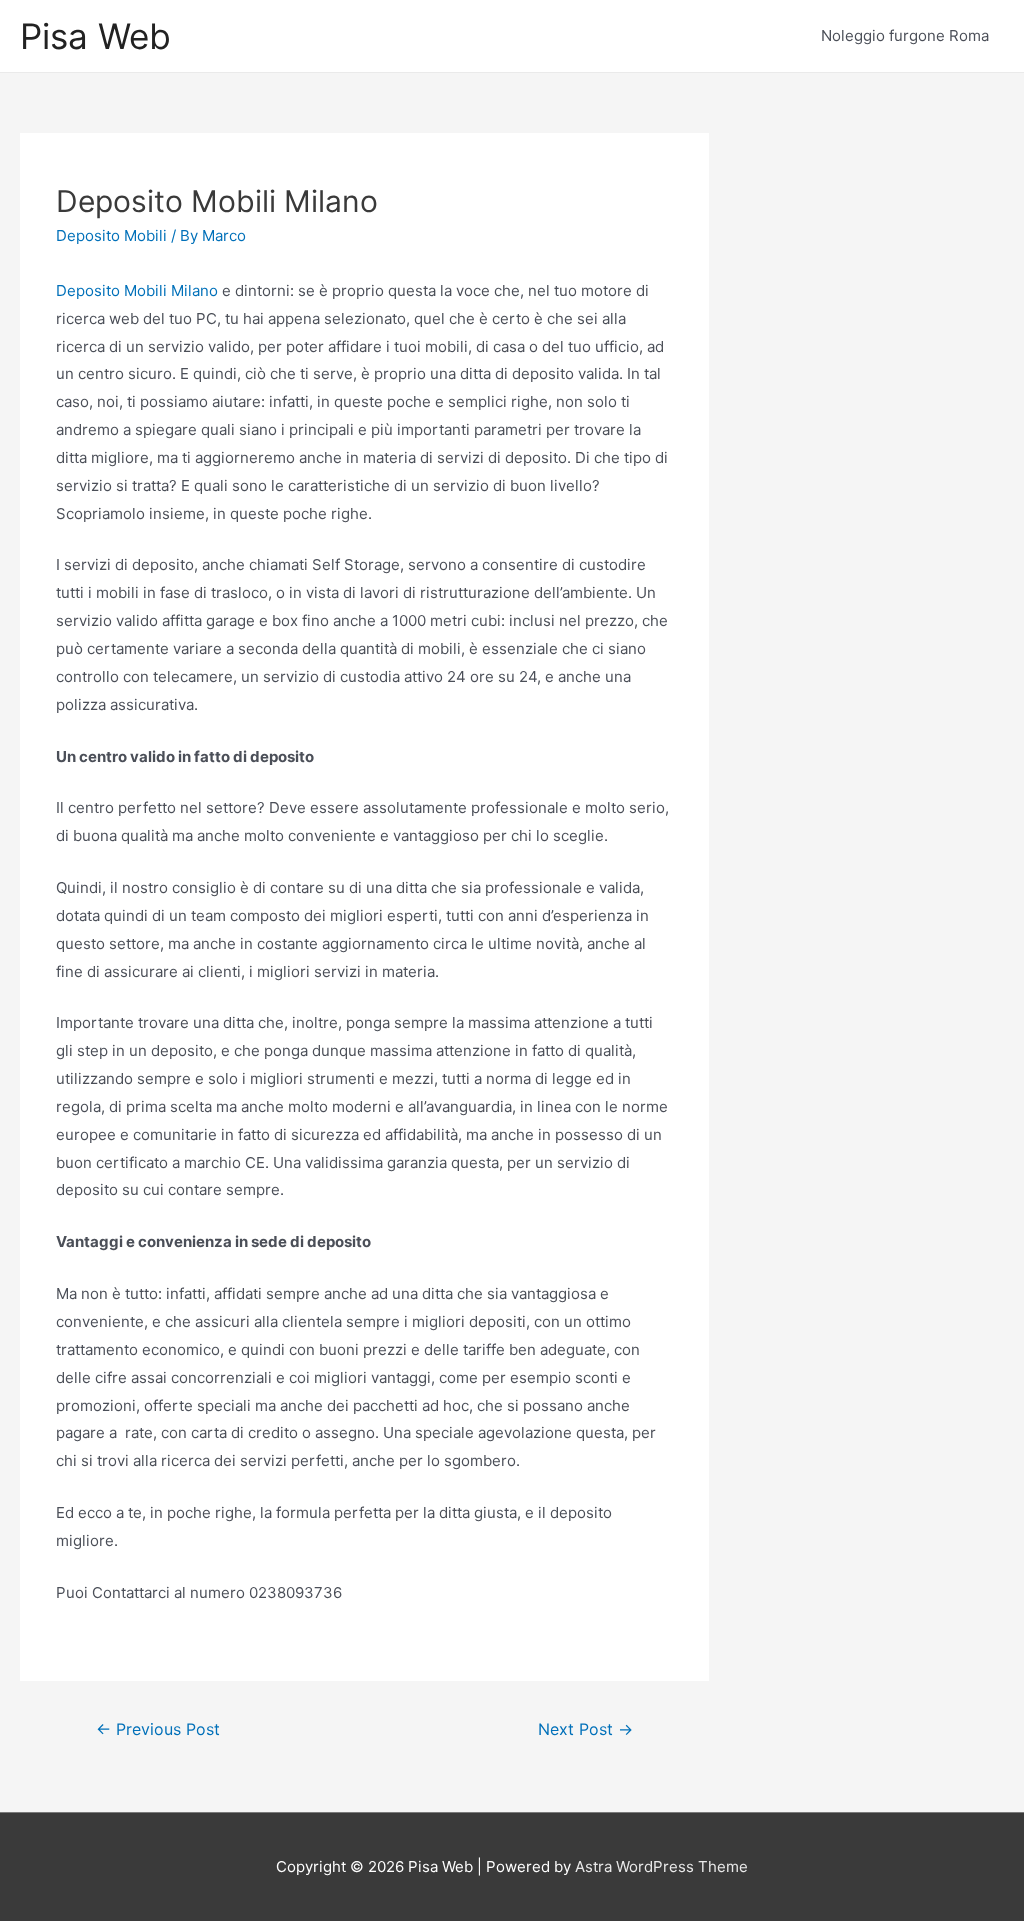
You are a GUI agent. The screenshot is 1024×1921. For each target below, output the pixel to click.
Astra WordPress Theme (661, 1866)
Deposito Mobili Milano (137, 290)
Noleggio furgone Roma (905, 35)
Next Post (585, 1729)
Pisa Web (95, 36)
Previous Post (158, 1729)
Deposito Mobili (111, 235)
